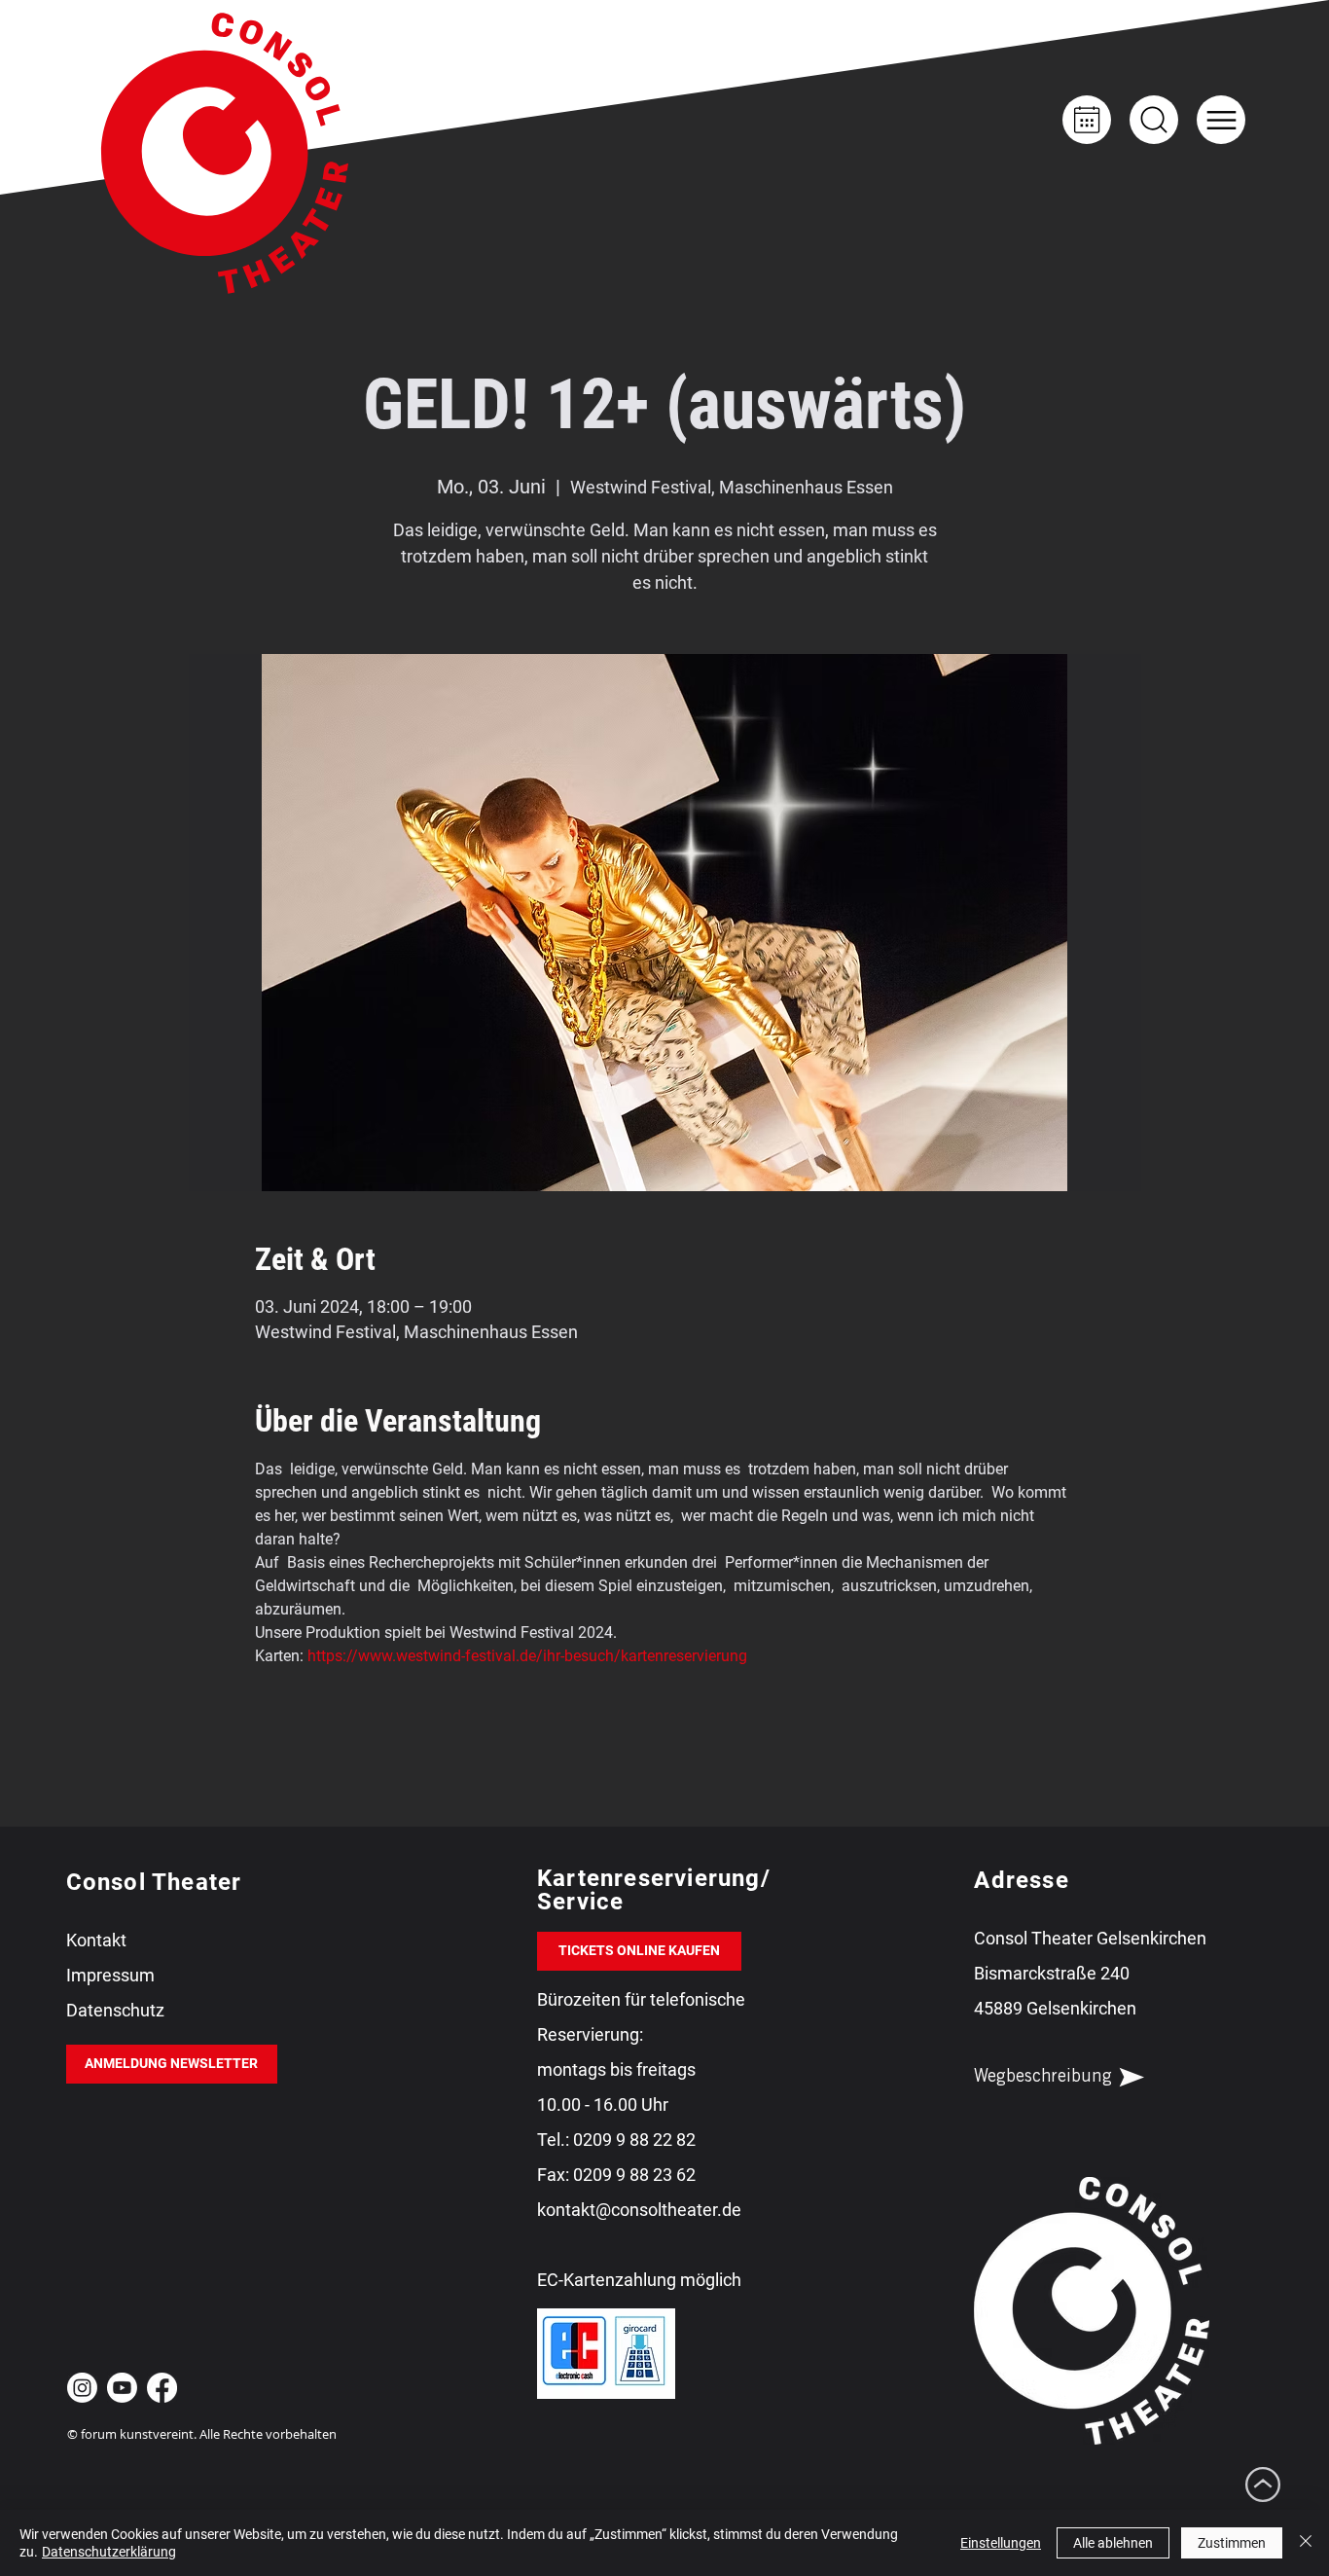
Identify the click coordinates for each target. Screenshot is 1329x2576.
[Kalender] (1087, 120)
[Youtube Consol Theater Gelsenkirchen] (122, 2388)
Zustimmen (1232, 2543)
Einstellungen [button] (1001, 2543)
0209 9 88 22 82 (634, 2140)
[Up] (1154, 120)
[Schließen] (1306, 2543)
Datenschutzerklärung (109, 2552)
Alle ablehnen (1113, 2543)
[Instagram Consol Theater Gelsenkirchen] (82, 2388)
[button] (1221, 120)
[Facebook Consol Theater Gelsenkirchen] (162, 2388)
